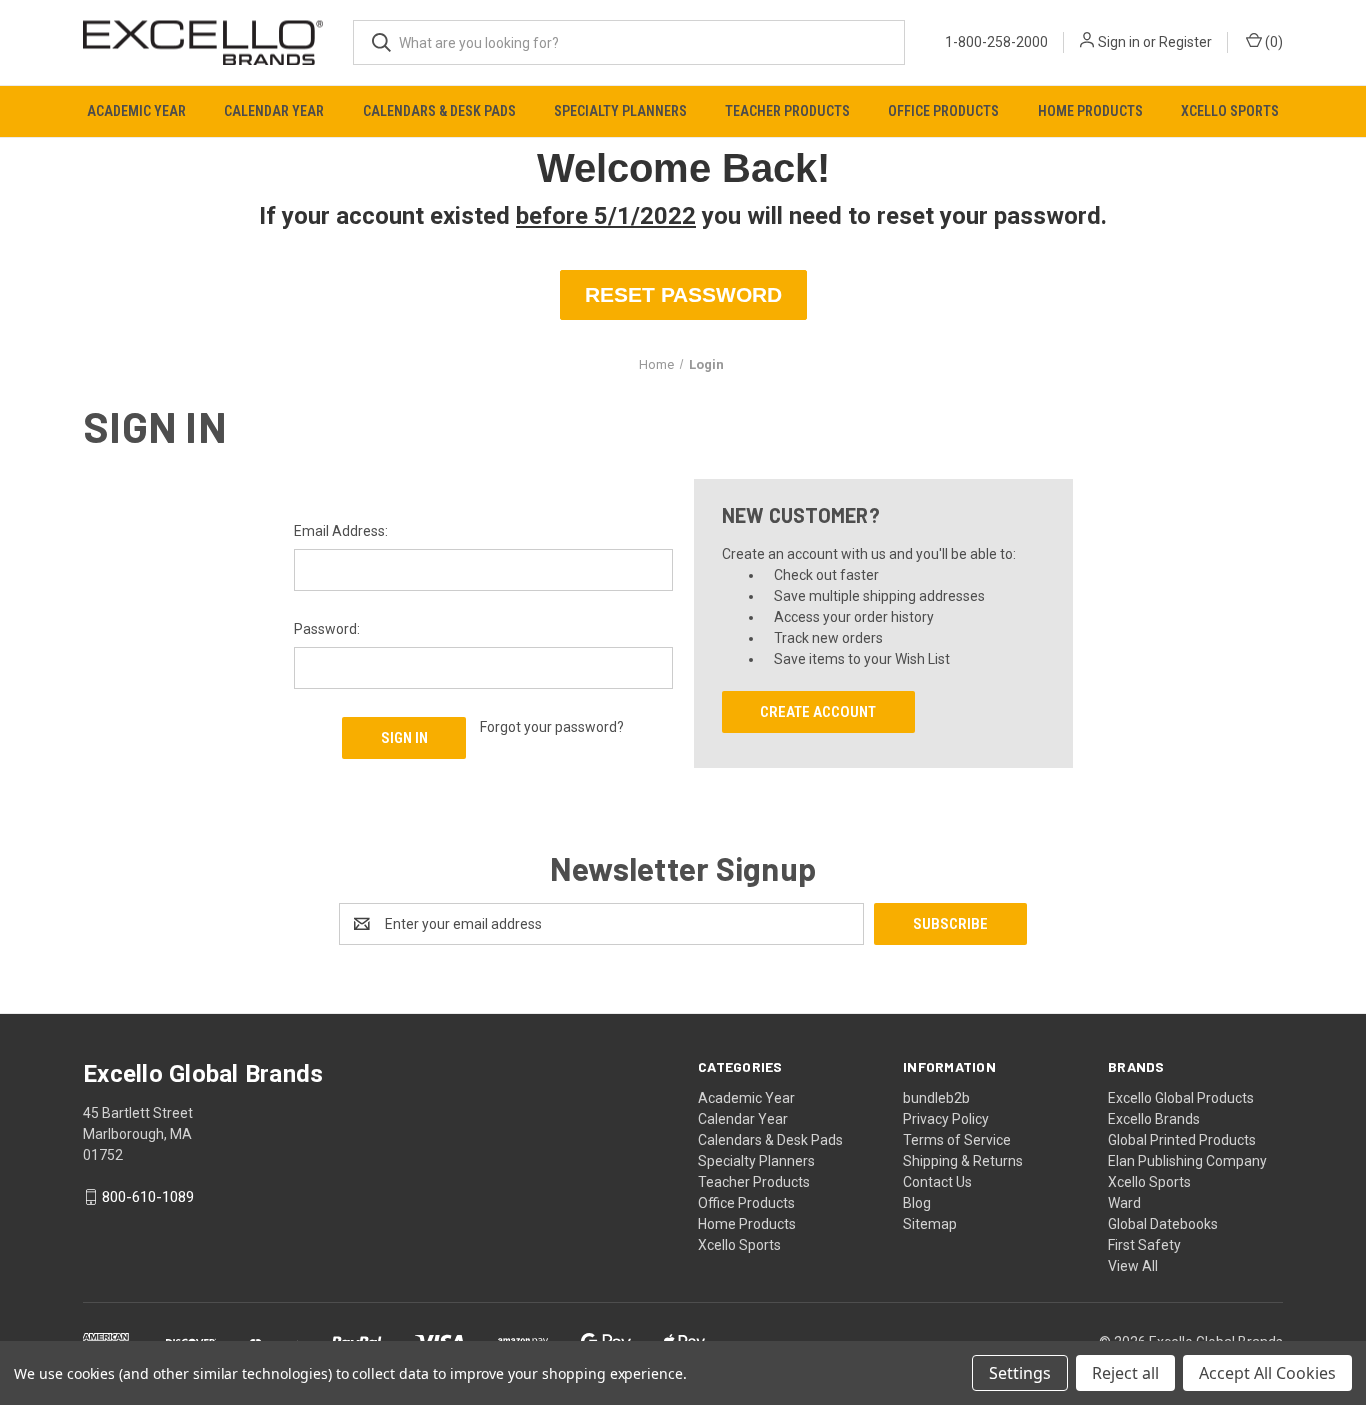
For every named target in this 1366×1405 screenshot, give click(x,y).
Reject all (1125, 1373)
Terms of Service (957, 1140)
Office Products (943, 111)
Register (1185, 42)
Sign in (1119, 42)
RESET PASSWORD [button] (683, 294)
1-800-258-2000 (996, 42)
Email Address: (341, 531)
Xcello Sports (1230, 111)
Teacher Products (787, 111)
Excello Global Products (1181, 1098)
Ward (1124, 1203)
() (1272, 42)
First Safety (1144, 1245)
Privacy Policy (946, 1119)
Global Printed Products (1182, 1140)
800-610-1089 (148, 1197)
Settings (1020, 1373)
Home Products (1090, 111)
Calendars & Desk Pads (439, 111)
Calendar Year (274, 111)
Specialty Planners (620, 111)
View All (1133, 1266)
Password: (327, 629)
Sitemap (930, 1224)
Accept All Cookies (1267, 1373)
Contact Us (937, 1182)
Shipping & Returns (963, 1161)
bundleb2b (936, 1098)
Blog (917, 1203)
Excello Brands (1154, 1119)
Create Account (818, 712)
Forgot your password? (552, 727)
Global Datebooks (1163, 1224)
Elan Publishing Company (1187, 1161)
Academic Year (136, 111)
